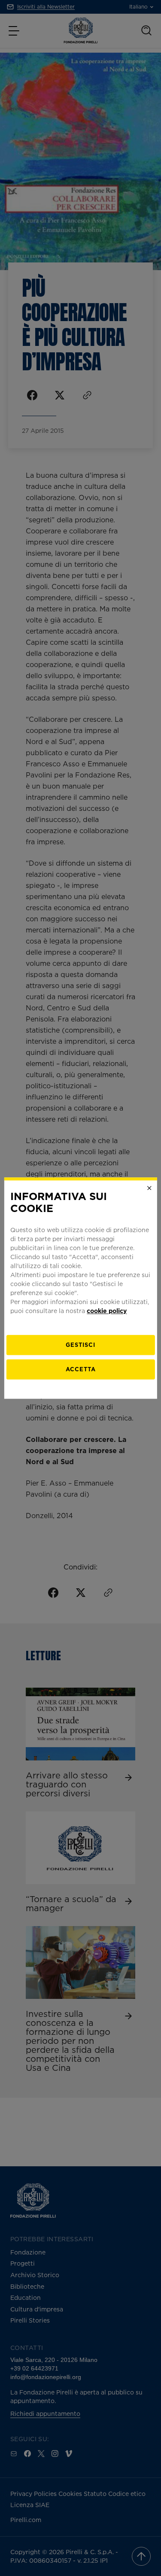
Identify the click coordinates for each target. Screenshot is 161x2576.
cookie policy (107, 1311)
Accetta (81, 1369)
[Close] (149, 1188)
